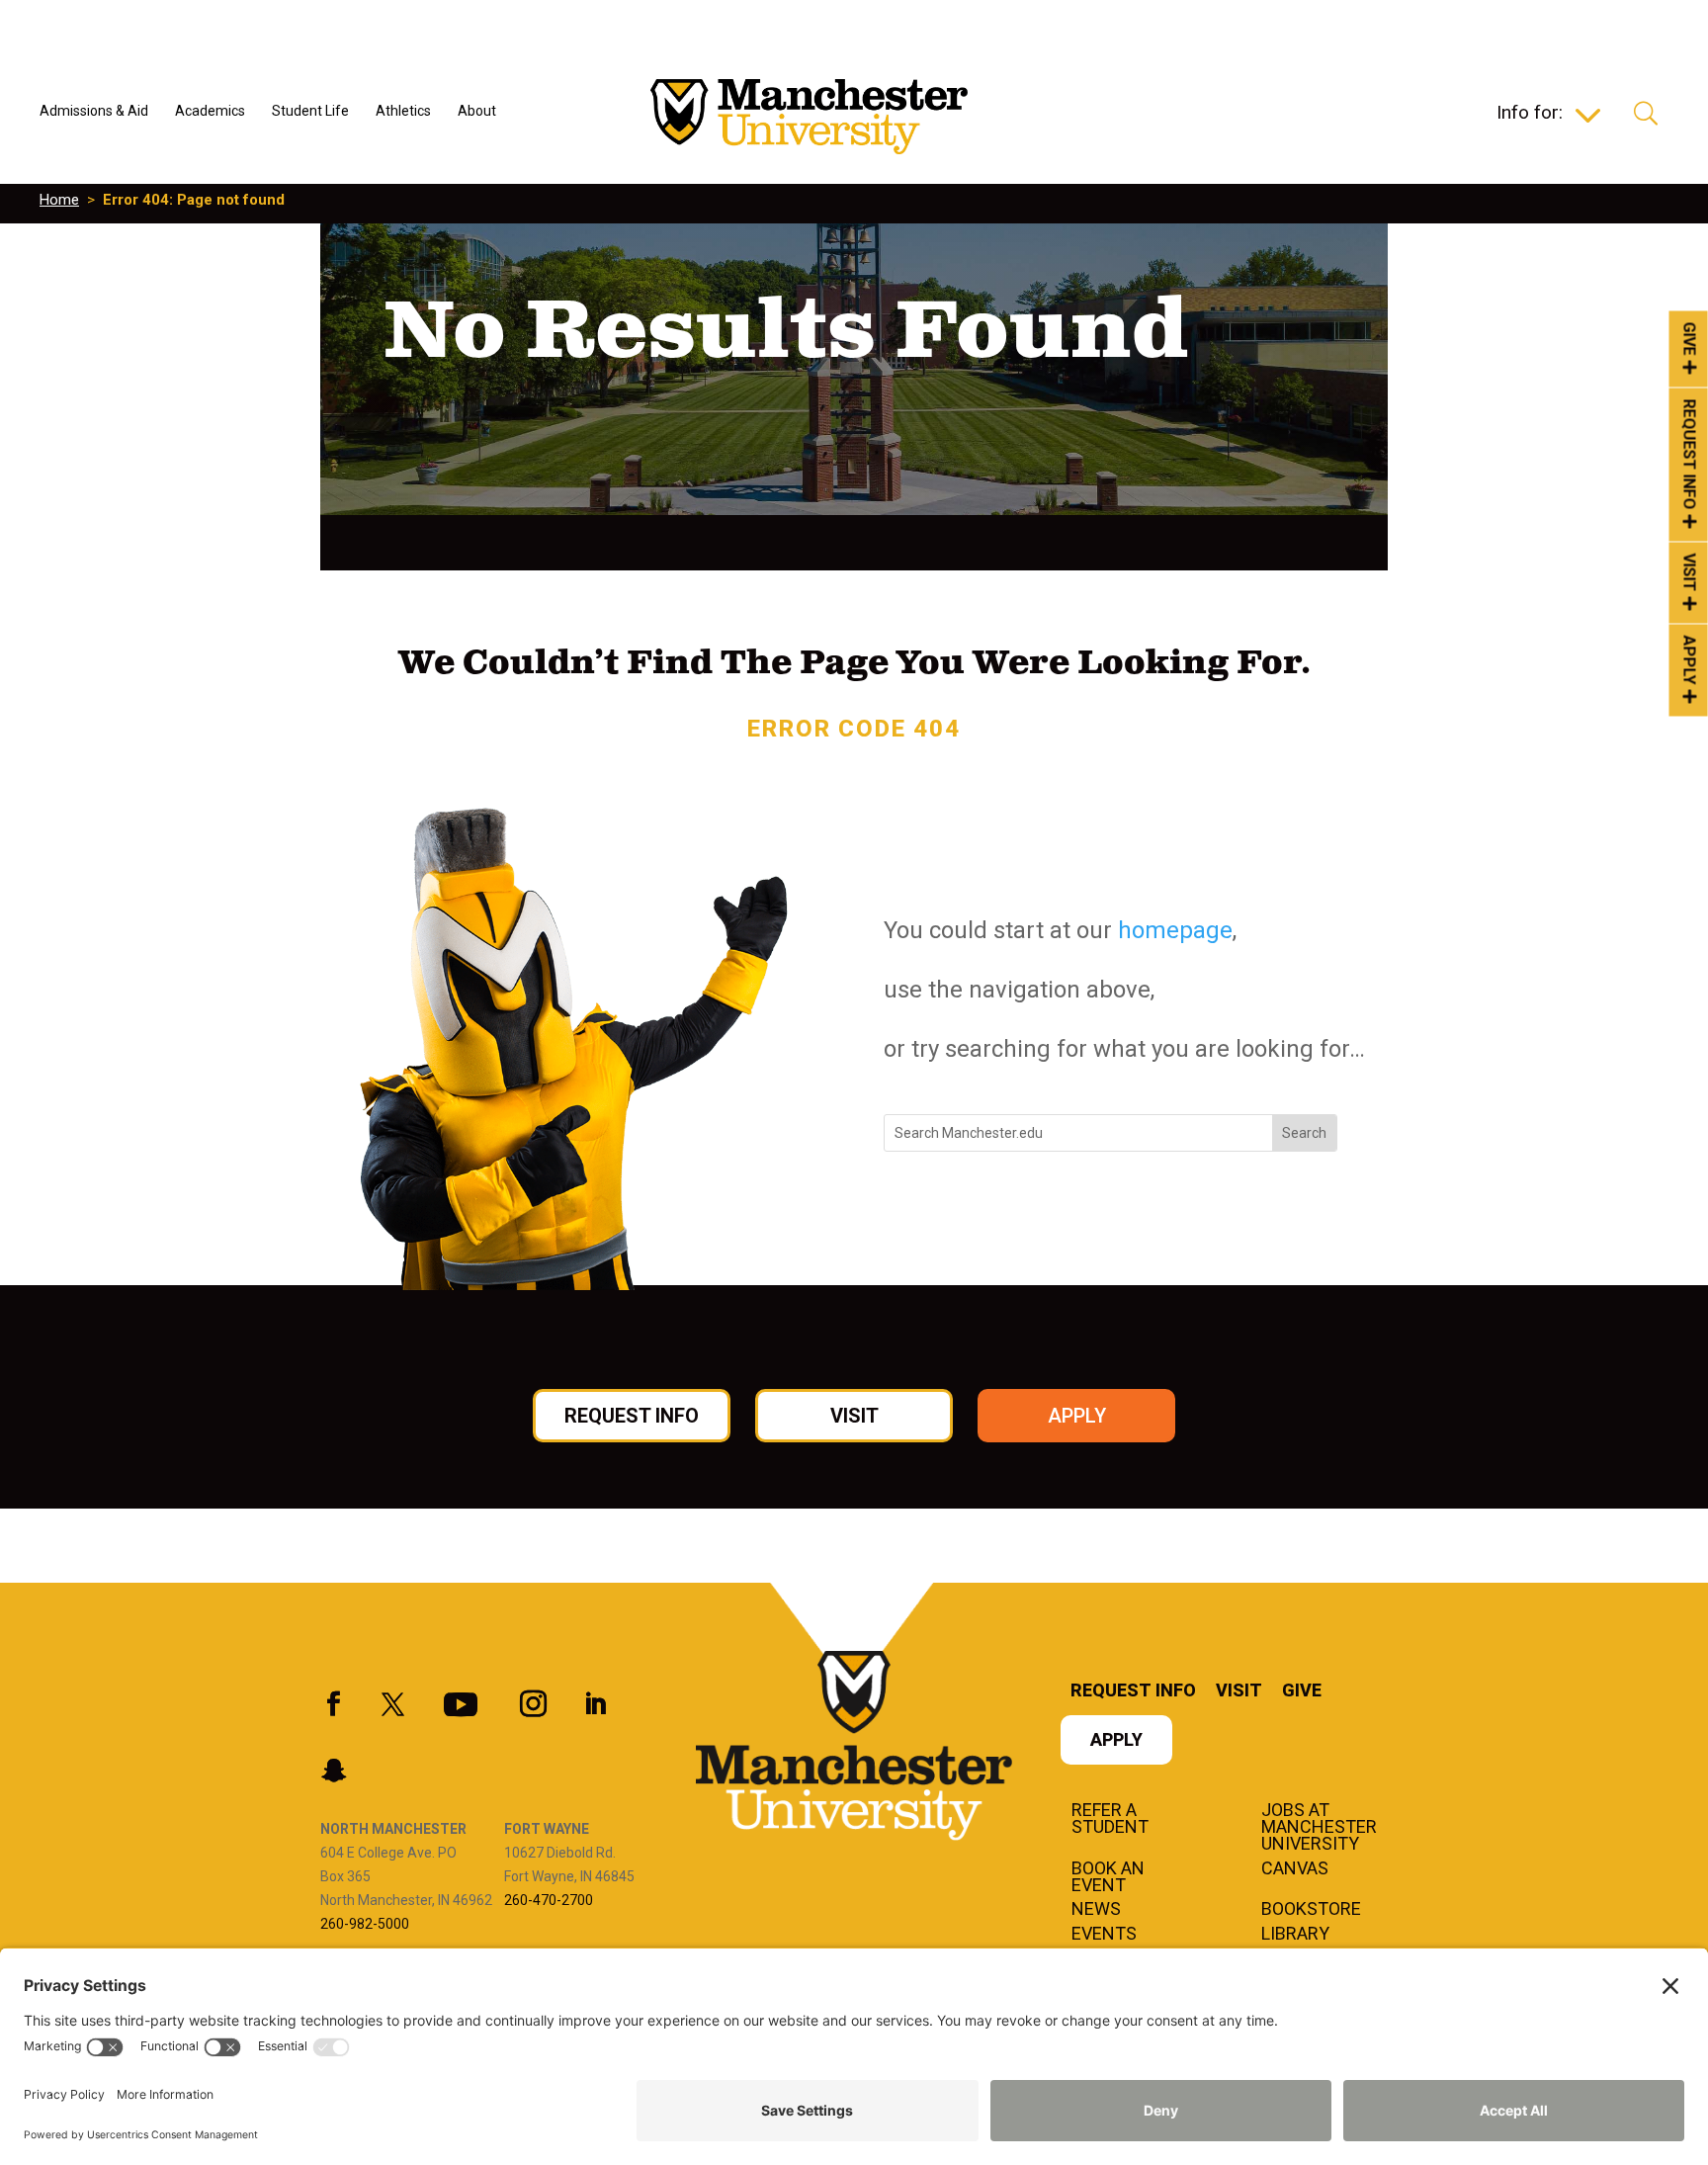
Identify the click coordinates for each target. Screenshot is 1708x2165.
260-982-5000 (365, 1924)
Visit (1690, 573)
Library (1295, 1935)
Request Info (1690, 455)
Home (59, 200)
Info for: (1530, 115)
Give (1690, 338)
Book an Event (1108, 1878)
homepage (1175, 930)
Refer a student (1110, 1819)
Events (1104, 1935)
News (1096, 1910)
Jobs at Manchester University (1319, 1828)
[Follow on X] (392, 1704)
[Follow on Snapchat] (333, 1771)
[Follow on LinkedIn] (595, 1704)
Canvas (1295, 1869)
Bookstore (1311, 1910)
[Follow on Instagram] (533, 1704)
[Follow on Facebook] (333, 1704)
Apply (1690, 660)
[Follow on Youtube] (461, 1704)
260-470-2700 (549, 1900)
